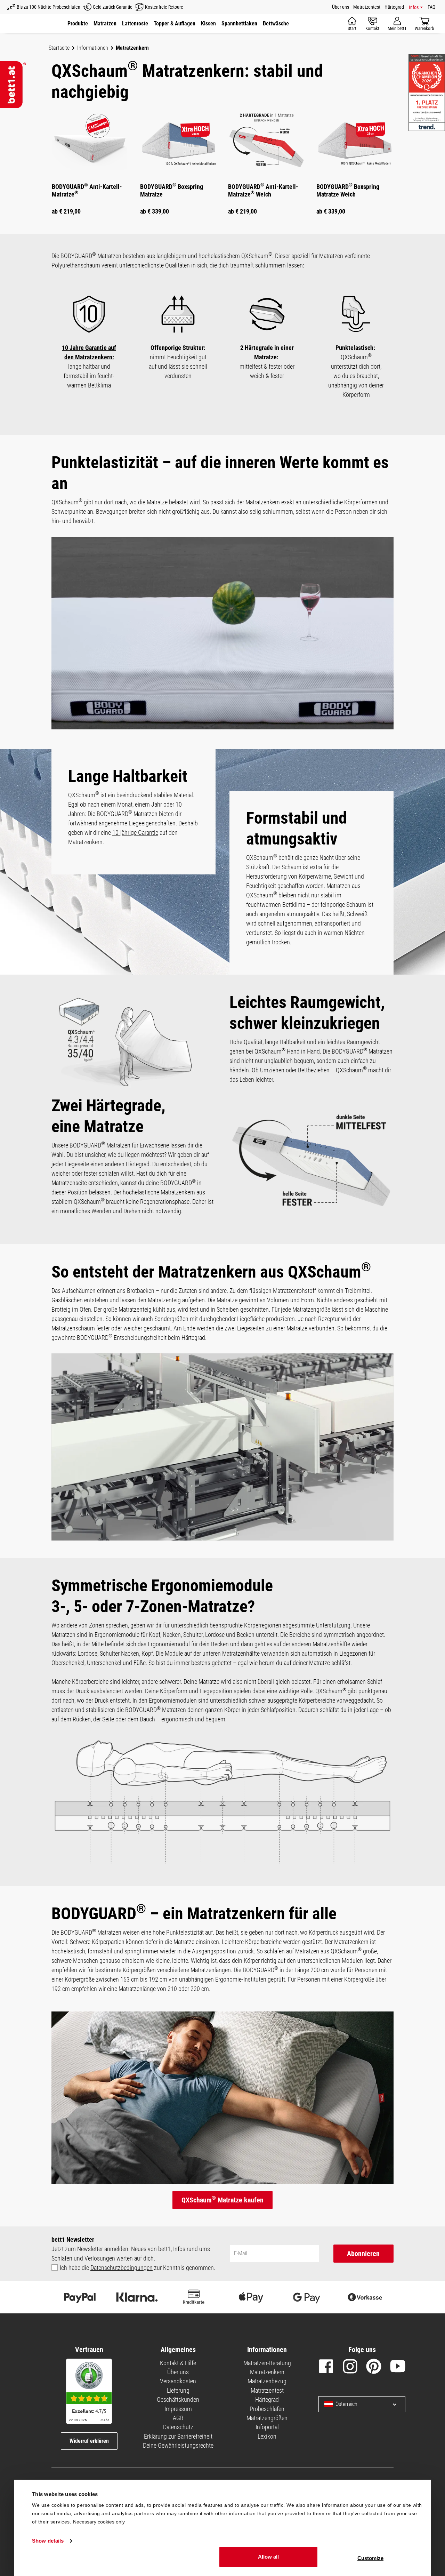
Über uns (341, 7)
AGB (178, 2418)
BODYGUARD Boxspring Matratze (172, 190)
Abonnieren (363, 2254)
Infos (414, 7)
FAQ (431, 7)
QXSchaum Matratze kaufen (222, 2199)
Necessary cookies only (99, 2522)
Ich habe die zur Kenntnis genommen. (137, 2268)
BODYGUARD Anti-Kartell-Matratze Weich (263, 190)
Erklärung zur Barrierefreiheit (178, 2436)
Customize (370, 2558)
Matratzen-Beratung (267, 2363)
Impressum (178, 2409)
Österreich (346, 2404)
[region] (222, 166)
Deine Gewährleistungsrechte (178, 2445)
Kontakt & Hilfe (178, 2363)
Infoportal (267, 2427)
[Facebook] (326, 2368)
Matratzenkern (267, 2372)
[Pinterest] (374, 2368)
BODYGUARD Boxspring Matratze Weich (348, 190)
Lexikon (267, 2436)
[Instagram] (350, 2368)
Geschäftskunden (178, 2399)
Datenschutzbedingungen (122, 2268)
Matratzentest (367, 7)
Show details (48, 2541)
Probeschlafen (267, 2409)
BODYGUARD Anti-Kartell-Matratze (87, 190)
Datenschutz (178, 2427)
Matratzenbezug (267, 2381)
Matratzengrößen (267, 2418)
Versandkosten (178, 2381)
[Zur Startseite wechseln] (13, 85)
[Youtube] (398, 2368)
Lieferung (178, 2390)
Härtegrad (394, 7)
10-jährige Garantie (135, 833)
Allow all (268, 2557)
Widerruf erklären (89, 2441)
